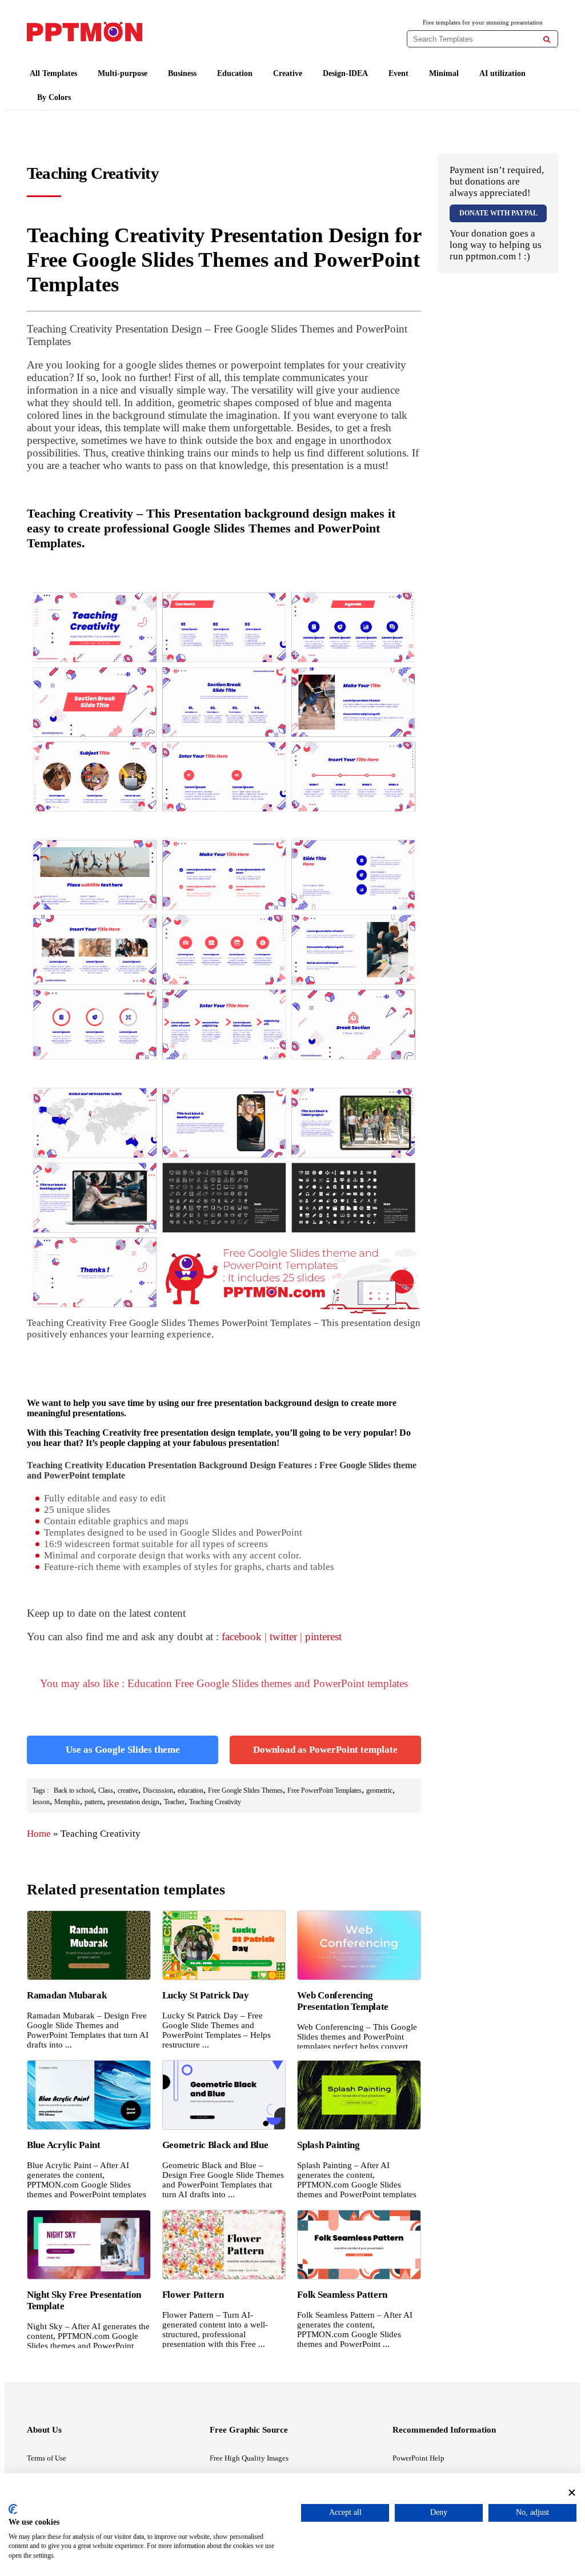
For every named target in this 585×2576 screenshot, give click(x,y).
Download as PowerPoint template (325, 1750)
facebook (242, 1636)
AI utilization (502, 73)
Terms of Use (47, 2458)
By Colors (54, 97)
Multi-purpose (123, 73)
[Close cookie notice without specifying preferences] (572, 2493)
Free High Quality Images (249, 2458)
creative (128, 1790)
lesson (41, 1802)
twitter (283, 1636)
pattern (94, 1802)
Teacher (174, 1802)
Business (182, 73)
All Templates (53, 73)
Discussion (158, 1790)
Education (235, 73)
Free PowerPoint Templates (324, 1790)
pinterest (323, 1636)
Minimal (444, 73)
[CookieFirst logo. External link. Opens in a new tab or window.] (13, 2509)
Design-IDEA (345, 73)
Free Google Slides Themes (245, 1790)
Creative (288, 73)
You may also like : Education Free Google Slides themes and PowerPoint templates (224, 1683)
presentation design (133, 1802)
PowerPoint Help (418, 2458)
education (191, 1790)
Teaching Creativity (215, 1802)
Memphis (67, 1802)
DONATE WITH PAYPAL (498, 213)
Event (398, 73)
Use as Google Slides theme (123, 1750)
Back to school (74, 1790)
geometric (379, 1790)
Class (106, 1790)
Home (39, 1834)
